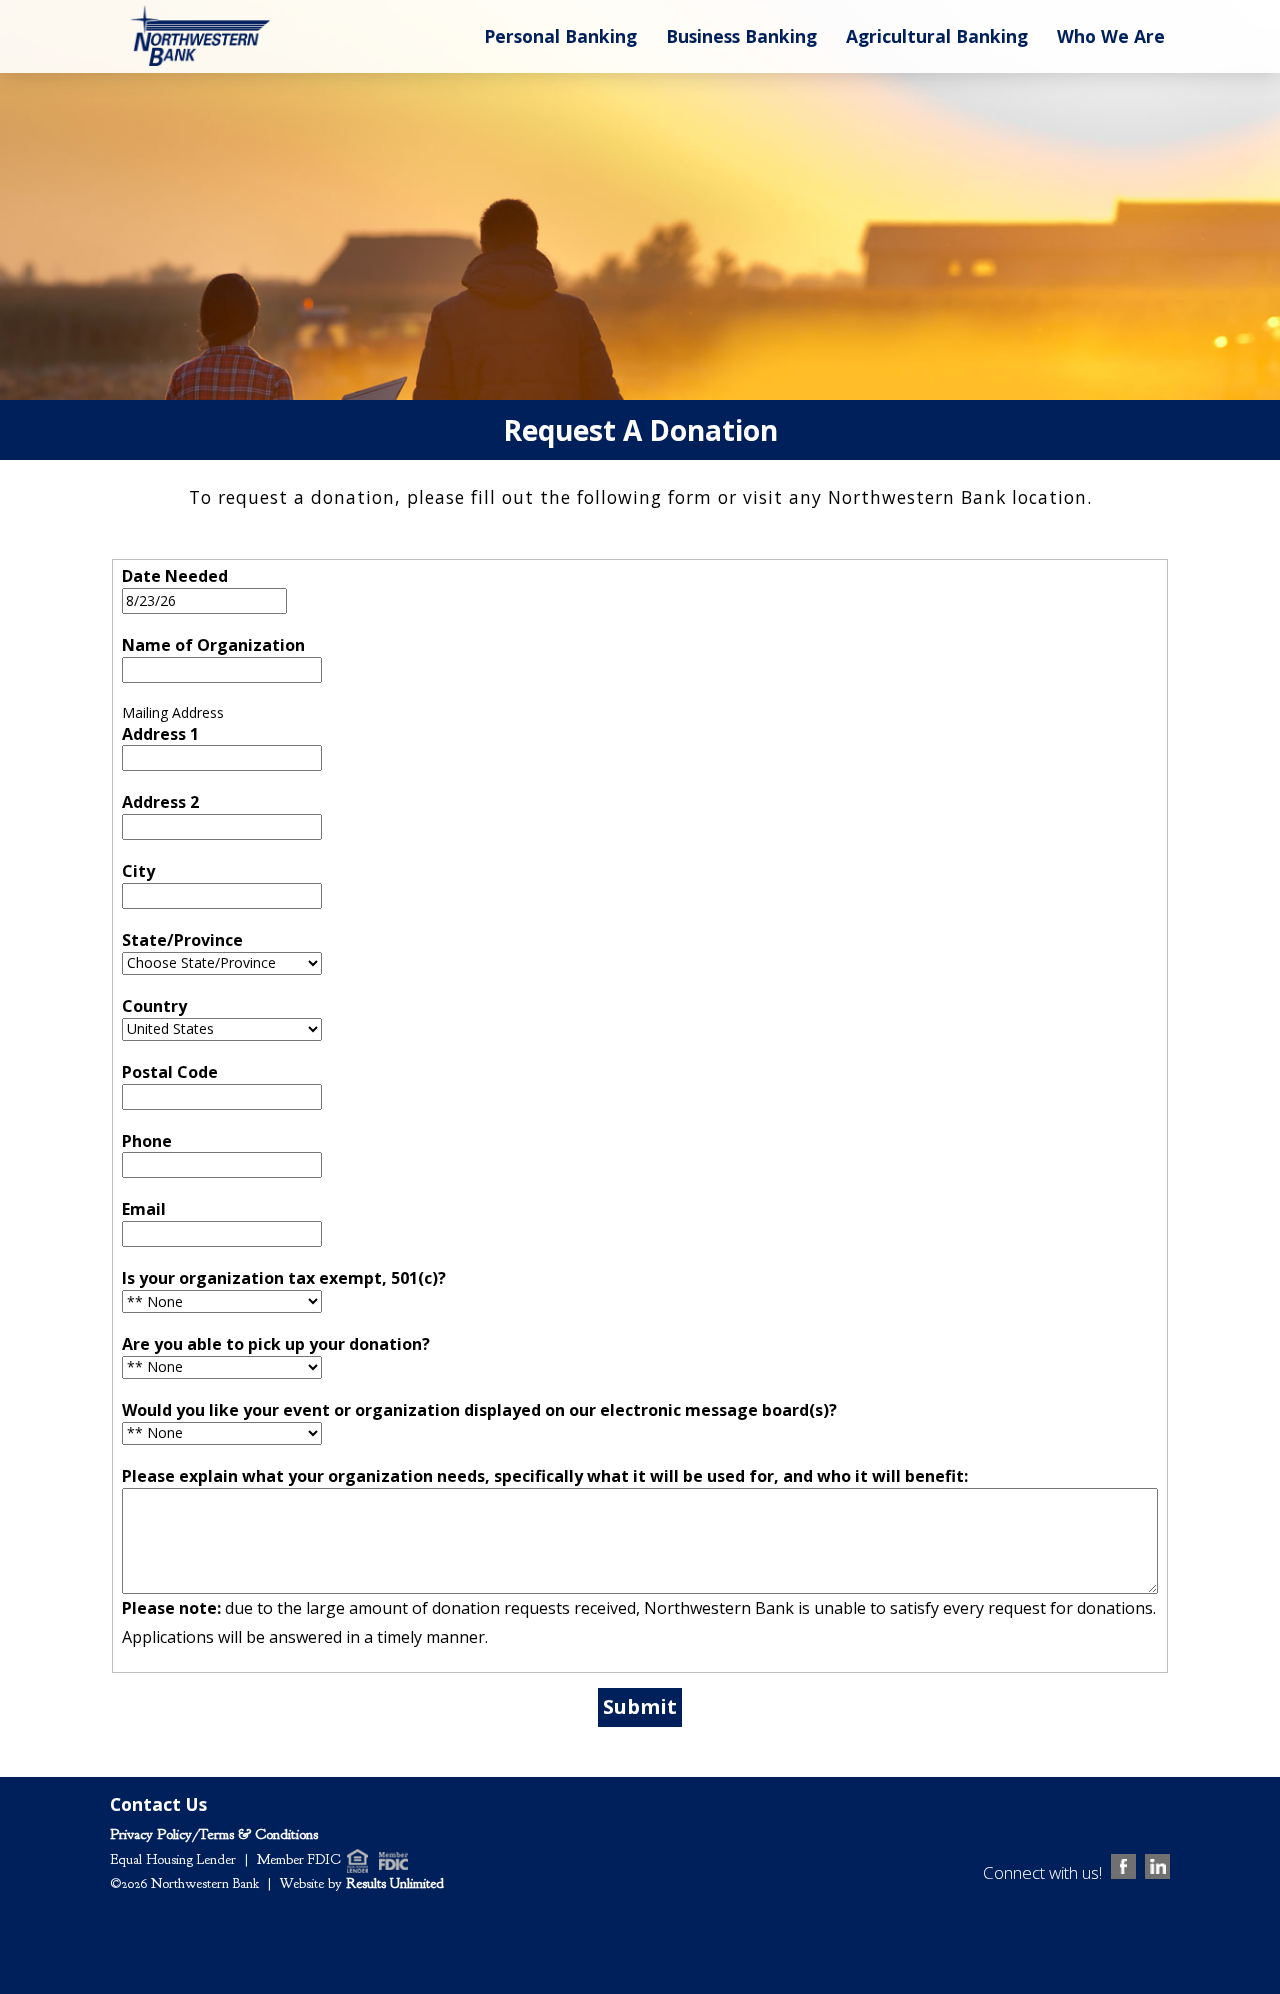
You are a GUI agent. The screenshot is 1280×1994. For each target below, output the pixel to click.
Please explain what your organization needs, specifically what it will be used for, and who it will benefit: (545, 1476)
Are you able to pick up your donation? (276, 1344)
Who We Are (1111, 36)
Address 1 (160, 734)
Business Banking (741, 36)
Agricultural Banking (937, 36)
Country (154, 1006)
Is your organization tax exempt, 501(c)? (284, 1278)
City (138, 871)
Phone (147, 1141)
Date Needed (175, 576)
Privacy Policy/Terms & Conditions (214, 1834)
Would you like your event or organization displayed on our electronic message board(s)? (479, 1410)
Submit (640, 1706)
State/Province (182, 940)
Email (144, 1209)
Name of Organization (213, 645)
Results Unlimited (395, 1883)
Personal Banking (560, 36)
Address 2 (160, 802)
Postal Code (170, 1072)
